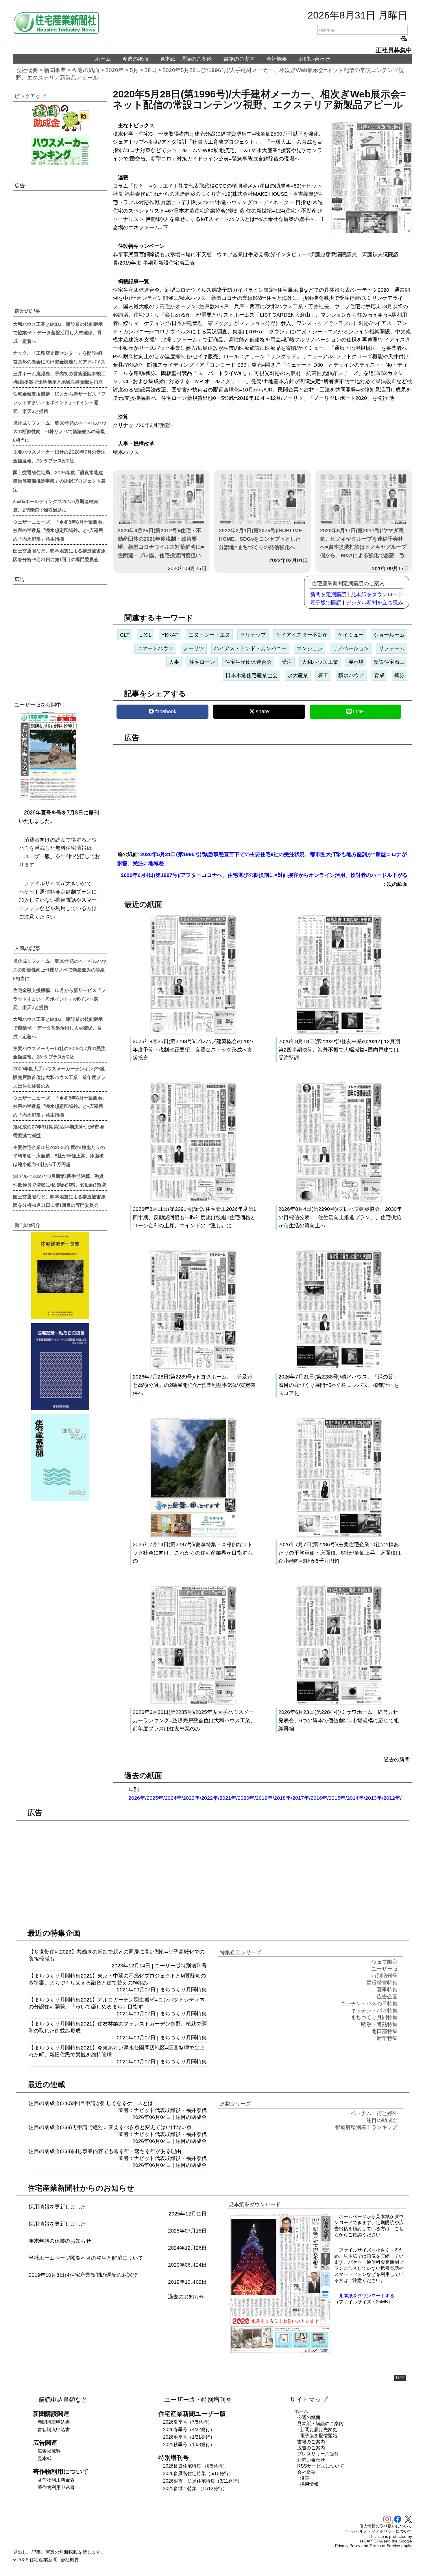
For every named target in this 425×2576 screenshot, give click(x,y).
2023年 (191, 1798)
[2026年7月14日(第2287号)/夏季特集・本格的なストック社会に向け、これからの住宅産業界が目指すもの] (193, 1536)
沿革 (305, 2478)
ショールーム (389, 635)
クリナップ (253, 635)
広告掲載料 (49, 2451)
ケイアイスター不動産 (302, 635)
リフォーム (392, 648)
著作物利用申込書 (56, 2487)
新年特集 (387, 2038)
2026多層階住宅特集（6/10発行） (198, 2474)
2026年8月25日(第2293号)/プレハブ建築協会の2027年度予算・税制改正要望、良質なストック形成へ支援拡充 (193, 1050)
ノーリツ (194, 648)
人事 (174, 662)
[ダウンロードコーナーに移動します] (48, 798)
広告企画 (387, 1997)
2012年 (392, 1798)
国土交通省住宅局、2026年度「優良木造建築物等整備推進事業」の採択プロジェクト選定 (59, 481)
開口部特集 (385, 2031)
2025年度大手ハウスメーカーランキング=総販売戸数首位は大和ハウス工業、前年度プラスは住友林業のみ (59, 1077)
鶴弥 (400, 675)
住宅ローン (202, 662)
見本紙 (45, 2458)
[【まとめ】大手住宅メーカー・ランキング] (60, 151)
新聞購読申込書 (54, 2422)
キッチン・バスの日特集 (369, 2004)
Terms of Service (385, 2546)
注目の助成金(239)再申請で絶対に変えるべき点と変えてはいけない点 (110, 2127)
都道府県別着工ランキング (366, 2127)
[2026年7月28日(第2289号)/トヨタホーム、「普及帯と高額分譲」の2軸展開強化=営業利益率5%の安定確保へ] (193, 1368)
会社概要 (277, 59)
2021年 (228, 1798)
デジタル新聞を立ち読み (374, 603)
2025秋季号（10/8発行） (189, 2445)
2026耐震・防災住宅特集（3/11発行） (203, 2481)
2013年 (374, 1798)
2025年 (155, 1798)
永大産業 (298, 675)
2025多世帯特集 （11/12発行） (195, 2489)
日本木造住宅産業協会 (252, 675)
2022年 (210, 1798)
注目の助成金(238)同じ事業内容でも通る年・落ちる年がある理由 (105, 2151)
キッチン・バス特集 (374, 2010)
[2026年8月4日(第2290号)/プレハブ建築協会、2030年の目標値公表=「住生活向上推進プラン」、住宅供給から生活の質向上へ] (339, 1201)
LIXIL (145, 635)
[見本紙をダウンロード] (281, 2352)
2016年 (319, 1798)
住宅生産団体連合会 (248, 662)
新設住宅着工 (389, 662)
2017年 (301, 1798)
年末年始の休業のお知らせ (60, 2241)
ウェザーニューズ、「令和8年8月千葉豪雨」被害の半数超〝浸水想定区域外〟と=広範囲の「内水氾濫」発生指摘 (60, 530)
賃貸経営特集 (382, 1983)
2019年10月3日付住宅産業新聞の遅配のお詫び (83, 2275)
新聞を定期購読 (328, 594)
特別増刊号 (194, 1966)
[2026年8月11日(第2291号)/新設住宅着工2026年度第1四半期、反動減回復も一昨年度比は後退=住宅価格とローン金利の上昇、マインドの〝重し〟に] (193, 1201)
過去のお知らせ (186, 2297)
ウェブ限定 (385, 1962)
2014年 (355, 1798)
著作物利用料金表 (56, 2480)
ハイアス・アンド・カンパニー (250, 648)
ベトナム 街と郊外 (374, 2113)
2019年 (264, 1798)
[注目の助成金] (60, 118)
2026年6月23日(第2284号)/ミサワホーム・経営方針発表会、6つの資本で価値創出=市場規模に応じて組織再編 (339, 1721)
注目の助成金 (191, 2117)
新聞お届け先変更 (319, 2430)
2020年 (115, 70)
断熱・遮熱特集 (379, 2024)
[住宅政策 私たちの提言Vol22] (60, 1367)
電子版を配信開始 (319, 2436)
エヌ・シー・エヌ (209, 635)
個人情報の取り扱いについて (386, 2526)
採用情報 (309, 2484)
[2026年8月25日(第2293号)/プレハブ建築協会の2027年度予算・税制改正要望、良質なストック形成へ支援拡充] (193, 1033)
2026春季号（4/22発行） (189, 2430)
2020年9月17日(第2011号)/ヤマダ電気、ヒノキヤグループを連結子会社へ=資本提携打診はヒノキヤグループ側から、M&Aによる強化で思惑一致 (363, 543)
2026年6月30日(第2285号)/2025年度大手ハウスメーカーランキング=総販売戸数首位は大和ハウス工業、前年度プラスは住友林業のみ (194, 1721)
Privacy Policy (348, 2546)
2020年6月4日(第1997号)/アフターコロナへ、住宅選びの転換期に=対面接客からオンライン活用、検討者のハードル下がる (264, 875)
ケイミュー (351, 635)
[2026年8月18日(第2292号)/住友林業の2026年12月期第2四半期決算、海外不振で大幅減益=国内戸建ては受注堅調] (339, 1033)
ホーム (103, 59)
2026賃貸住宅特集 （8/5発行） (195, 2466)
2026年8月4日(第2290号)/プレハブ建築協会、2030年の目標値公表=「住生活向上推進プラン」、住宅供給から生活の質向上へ (340, 1217)
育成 (379, 675)
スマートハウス (155, 648)
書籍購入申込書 (54, 2430)
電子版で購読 (326, 603)
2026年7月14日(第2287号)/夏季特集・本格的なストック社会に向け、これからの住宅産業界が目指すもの (193, 1553)
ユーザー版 (168, 1966)
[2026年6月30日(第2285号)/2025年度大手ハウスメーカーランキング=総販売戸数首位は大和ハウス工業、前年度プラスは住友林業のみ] (193, 1704)
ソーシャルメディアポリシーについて (378, 2531)
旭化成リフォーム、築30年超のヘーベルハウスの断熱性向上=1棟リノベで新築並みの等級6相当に (60, 431)
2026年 (137, 1798)
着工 (323, 675)
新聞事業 (55, 70)
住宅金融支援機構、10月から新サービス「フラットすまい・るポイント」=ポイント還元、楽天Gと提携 (59, 402)
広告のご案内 (311, 2448)
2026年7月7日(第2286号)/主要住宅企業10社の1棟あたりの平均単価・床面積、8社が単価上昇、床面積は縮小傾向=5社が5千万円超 (340, 1553)
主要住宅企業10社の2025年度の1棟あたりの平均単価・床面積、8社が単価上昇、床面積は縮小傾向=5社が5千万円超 (59, 1156)
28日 (150, 70)
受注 (287, 662)
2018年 (282, 1798)
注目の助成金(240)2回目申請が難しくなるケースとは (91, 2103)
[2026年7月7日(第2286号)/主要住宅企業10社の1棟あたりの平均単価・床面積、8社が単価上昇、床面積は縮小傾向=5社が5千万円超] (339, 1536)
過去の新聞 (397, 1760)
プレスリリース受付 (318, 2454)
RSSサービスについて (321, 2466)
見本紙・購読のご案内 (186, 59)
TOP (400, 2378)
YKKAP (170, 635)
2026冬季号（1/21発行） (189, 2437)
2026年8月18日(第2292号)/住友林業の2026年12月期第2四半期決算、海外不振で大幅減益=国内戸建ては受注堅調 (339, 1050)
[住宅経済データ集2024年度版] (60, 1276)
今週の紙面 (135, 59)
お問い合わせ (314, 59)
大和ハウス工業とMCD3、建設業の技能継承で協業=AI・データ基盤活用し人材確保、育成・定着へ (58, 332)
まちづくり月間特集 (183, 1990)
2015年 (337, 1798)
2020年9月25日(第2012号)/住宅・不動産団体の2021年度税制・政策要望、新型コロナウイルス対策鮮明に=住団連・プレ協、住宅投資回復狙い (161, 543)
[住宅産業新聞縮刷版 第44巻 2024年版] (60, 1458)
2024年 (173, 1798)
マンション (310, 648)
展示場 (356, 662)
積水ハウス (351, 675)
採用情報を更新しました (57, 2207)
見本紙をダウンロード (377, 594)
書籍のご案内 (239, 59)
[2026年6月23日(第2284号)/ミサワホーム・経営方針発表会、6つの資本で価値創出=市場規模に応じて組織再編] (339, 1704)
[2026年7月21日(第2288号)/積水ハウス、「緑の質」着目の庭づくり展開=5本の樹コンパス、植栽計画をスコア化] (339, 1368)
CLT (125, 635)
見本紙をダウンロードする (367, 2296)
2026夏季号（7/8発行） (188, 2422)
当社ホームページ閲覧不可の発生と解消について (86, 2258)
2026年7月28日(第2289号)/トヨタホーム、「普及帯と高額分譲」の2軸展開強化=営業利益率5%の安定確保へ (194, 1385)
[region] (262, 794)
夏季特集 (387, 1990)
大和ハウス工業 (320, 662)
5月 (134, 70)
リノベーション (351, 648)
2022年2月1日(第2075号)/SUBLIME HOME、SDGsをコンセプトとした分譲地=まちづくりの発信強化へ (260, 539)
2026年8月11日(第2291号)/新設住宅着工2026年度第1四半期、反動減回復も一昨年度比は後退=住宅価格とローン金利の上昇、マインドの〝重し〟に (194, 1217)
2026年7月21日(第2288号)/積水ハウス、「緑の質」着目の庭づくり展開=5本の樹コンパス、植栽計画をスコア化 (339, 1385)
